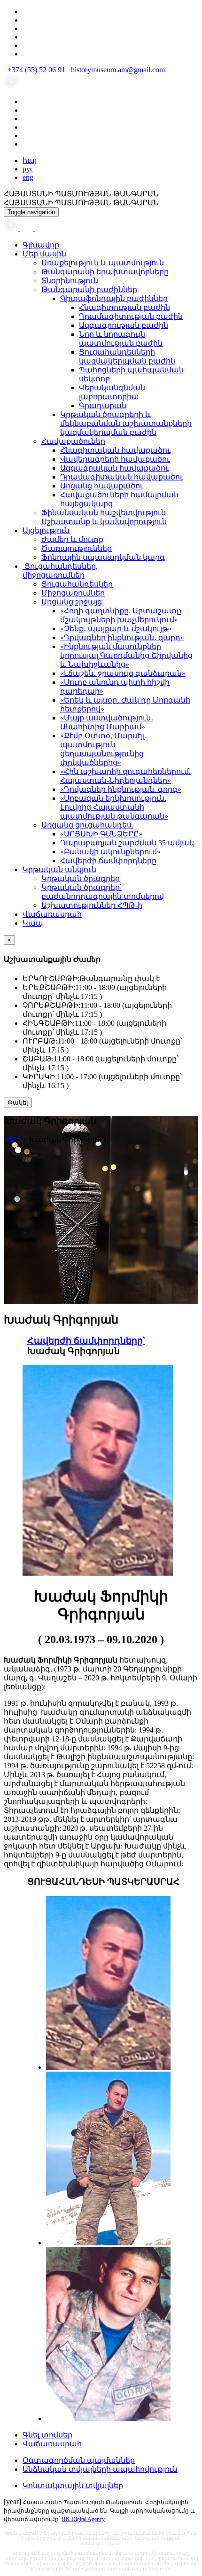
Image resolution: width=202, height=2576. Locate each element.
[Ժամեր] (12, 228)
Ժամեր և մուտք (72, 539)
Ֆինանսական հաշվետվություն (104, 513)
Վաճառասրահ (52, 914)
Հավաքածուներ (73, 441)
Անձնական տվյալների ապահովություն (100, 2469)
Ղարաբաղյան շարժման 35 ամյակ (127, 843)
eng (28, 177)
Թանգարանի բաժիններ (89, 290)
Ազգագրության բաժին (124, 325)
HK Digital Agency (83, 2519)
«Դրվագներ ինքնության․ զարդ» (122, 638)
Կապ (33, 923)
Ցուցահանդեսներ (77, 584)
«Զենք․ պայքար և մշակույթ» (116, 629)
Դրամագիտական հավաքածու (122, 477)
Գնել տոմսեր (47, 2435)
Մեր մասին (44, 254)
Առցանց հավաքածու (102, 486)
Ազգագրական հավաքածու (114, 468)
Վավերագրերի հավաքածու (115, 459)
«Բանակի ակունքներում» (110, 852)
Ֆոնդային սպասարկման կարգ (103, 557)
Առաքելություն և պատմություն (103, 263)
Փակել (18, 1102)
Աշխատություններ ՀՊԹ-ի (92, 905)
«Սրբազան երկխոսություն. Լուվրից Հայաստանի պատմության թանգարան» (114, 807)
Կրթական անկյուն (59, 870)
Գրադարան (103, 406)
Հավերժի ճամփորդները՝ (86, 1341)
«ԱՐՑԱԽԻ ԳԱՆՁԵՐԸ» (101, 834)
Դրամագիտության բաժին (131, 316)
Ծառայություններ (77, 548)
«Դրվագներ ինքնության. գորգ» (121, 789)
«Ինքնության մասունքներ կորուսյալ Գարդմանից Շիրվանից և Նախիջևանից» (126, 655)
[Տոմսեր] (39, 228)
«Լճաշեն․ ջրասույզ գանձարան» (123, 673)
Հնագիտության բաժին (124, 307)
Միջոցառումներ (73, 593)
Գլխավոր (41, 245)
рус (28, 169)
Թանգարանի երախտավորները (105, 272)
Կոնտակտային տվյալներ (73, 2486)
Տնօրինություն (70, 281)
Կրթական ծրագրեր (81, 878)
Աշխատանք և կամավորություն (104, 522)
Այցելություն (46, 530)
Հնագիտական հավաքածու (115, 450)
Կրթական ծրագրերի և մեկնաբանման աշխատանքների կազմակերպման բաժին (126, 423)
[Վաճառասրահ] (27, 228)
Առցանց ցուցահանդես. (87, 825)
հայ (30, 160)
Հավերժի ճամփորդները (108, 861)
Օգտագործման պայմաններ (79, 2460)
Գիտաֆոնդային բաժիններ (114, 298)
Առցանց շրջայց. (73, 602)
